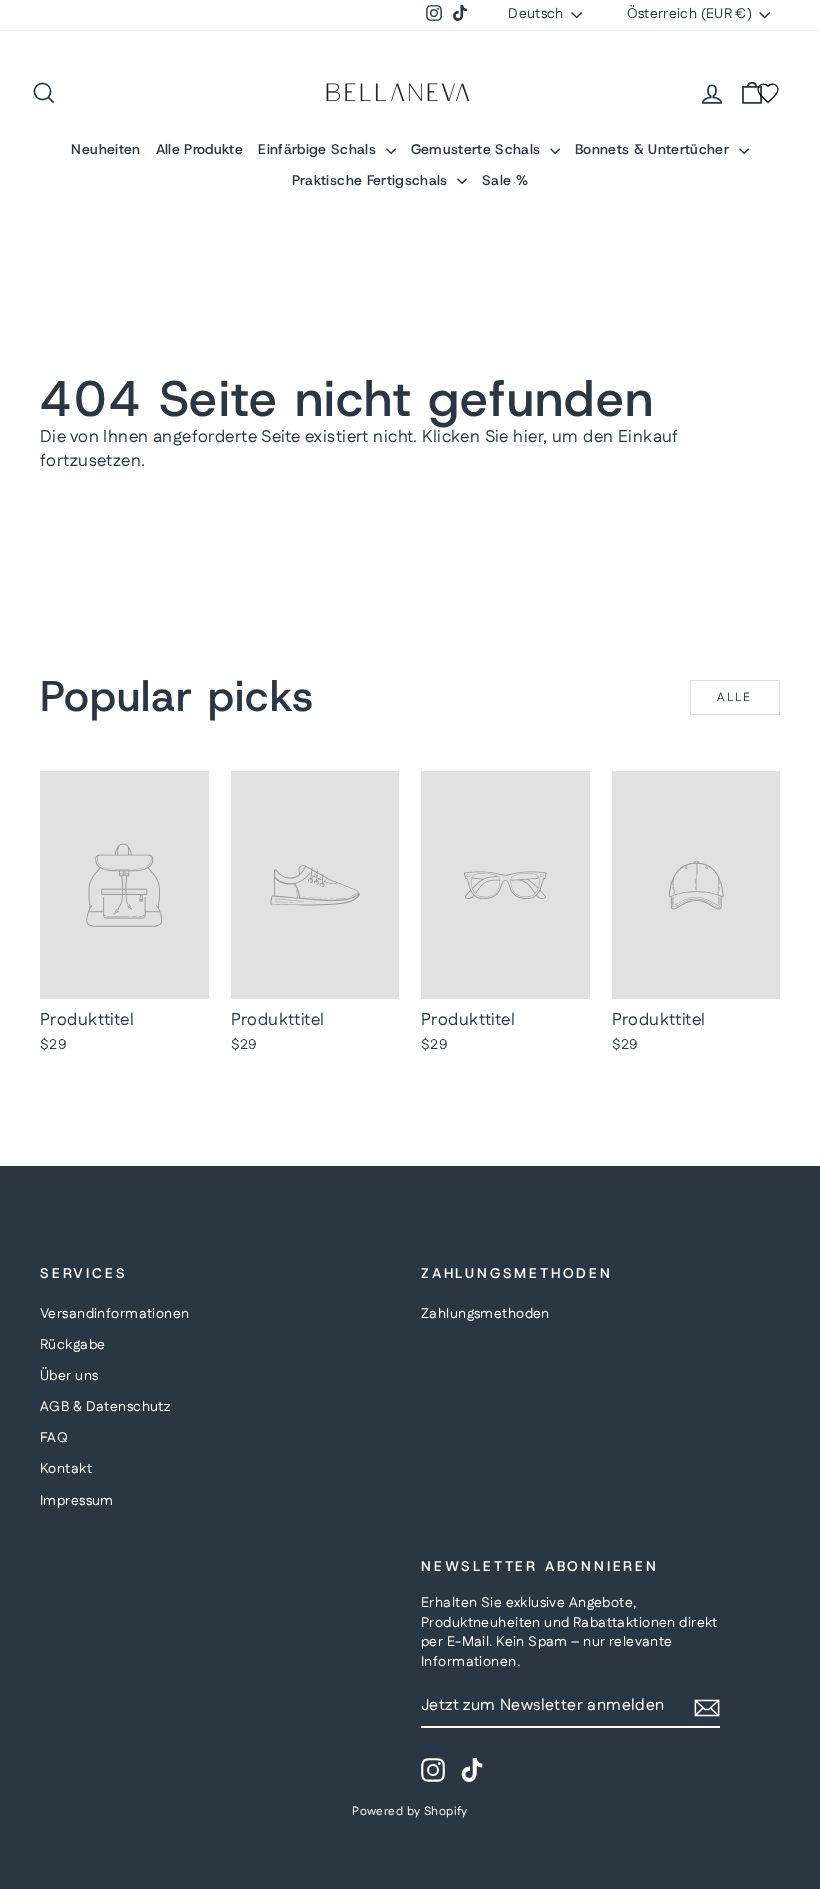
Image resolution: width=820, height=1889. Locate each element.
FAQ (54, 1438)
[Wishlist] (768, 93)
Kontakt (66, 1469)
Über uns (69, 1376)
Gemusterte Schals (478, 149)
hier (528, 437)
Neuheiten (105, 149)
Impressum (77, 1501)
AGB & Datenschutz (105, 1407)
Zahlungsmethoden (485, 1314)
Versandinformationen (115, 1314)
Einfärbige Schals (319, 149)
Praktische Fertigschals (372, 180)
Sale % (505, 180)
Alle (735, 697)
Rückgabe (72, 1345)
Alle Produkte (200, 149)
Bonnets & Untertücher (654, 149)
